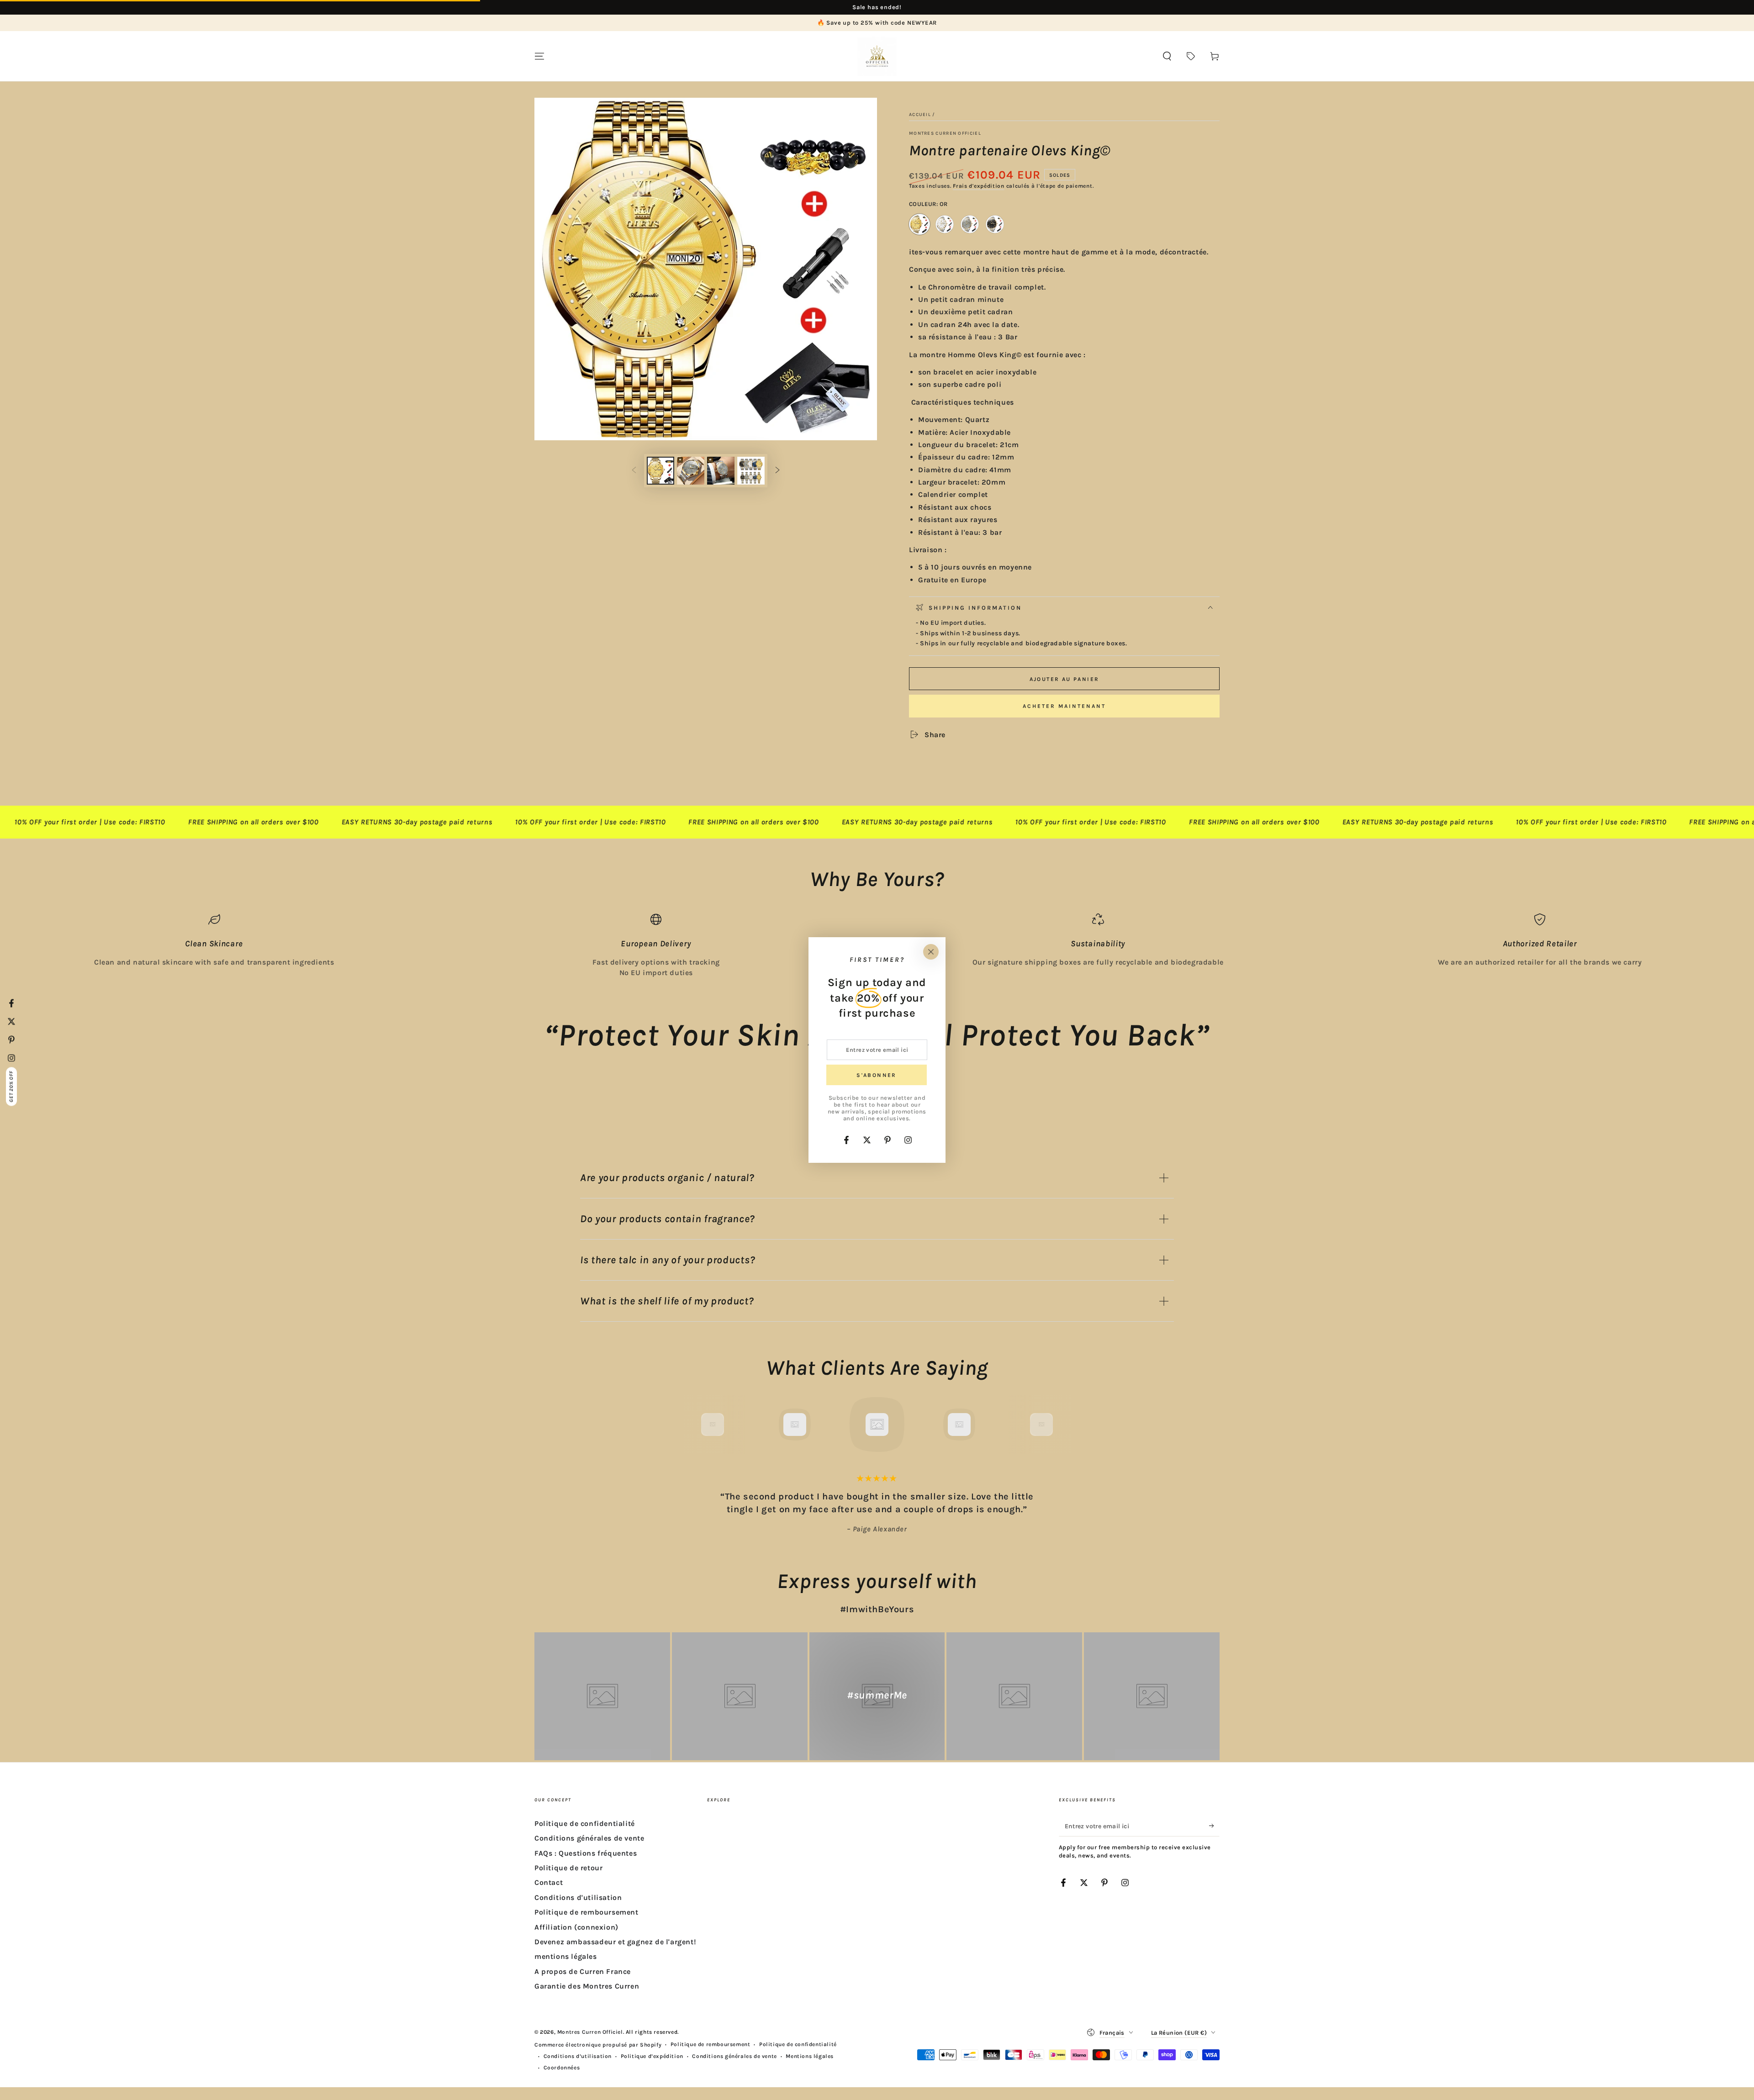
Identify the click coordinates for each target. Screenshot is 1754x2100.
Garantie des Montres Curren (587, 1986)
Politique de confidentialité (585, 1823)
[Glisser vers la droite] (777, 471)
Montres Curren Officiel (945, 133)
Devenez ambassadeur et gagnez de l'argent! (615, 1942)
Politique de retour (568, 1868)
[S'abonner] (1214, 1826)
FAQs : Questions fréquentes (586, 1853)
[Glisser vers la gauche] (634, 471)
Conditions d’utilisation (578, 2056)
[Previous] (692, 1425)
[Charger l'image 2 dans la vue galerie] (691, 471)
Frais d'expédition (979, 186)
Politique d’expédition (652, 2056)
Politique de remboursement (586, 1912)
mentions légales (566, 1956)
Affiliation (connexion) (576, 1927)
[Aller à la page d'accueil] (877, 56)
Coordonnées (562, 2068)
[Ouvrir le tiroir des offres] (1191, 56)
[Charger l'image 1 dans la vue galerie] (660, 471)
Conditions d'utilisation (578, 1897)
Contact (549, 1882)
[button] (1167, 56)
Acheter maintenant (1064, 706)
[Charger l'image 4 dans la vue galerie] (751, 471)
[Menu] (539, 56)
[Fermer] (931, 952)
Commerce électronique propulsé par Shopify (598, 2045)
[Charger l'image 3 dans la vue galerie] (721, 471)
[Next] (1062, 1425)
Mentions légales (810, 2056)
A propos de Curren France (583, 1971)
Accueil (920, 115)
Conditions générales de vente (589, 1838)
